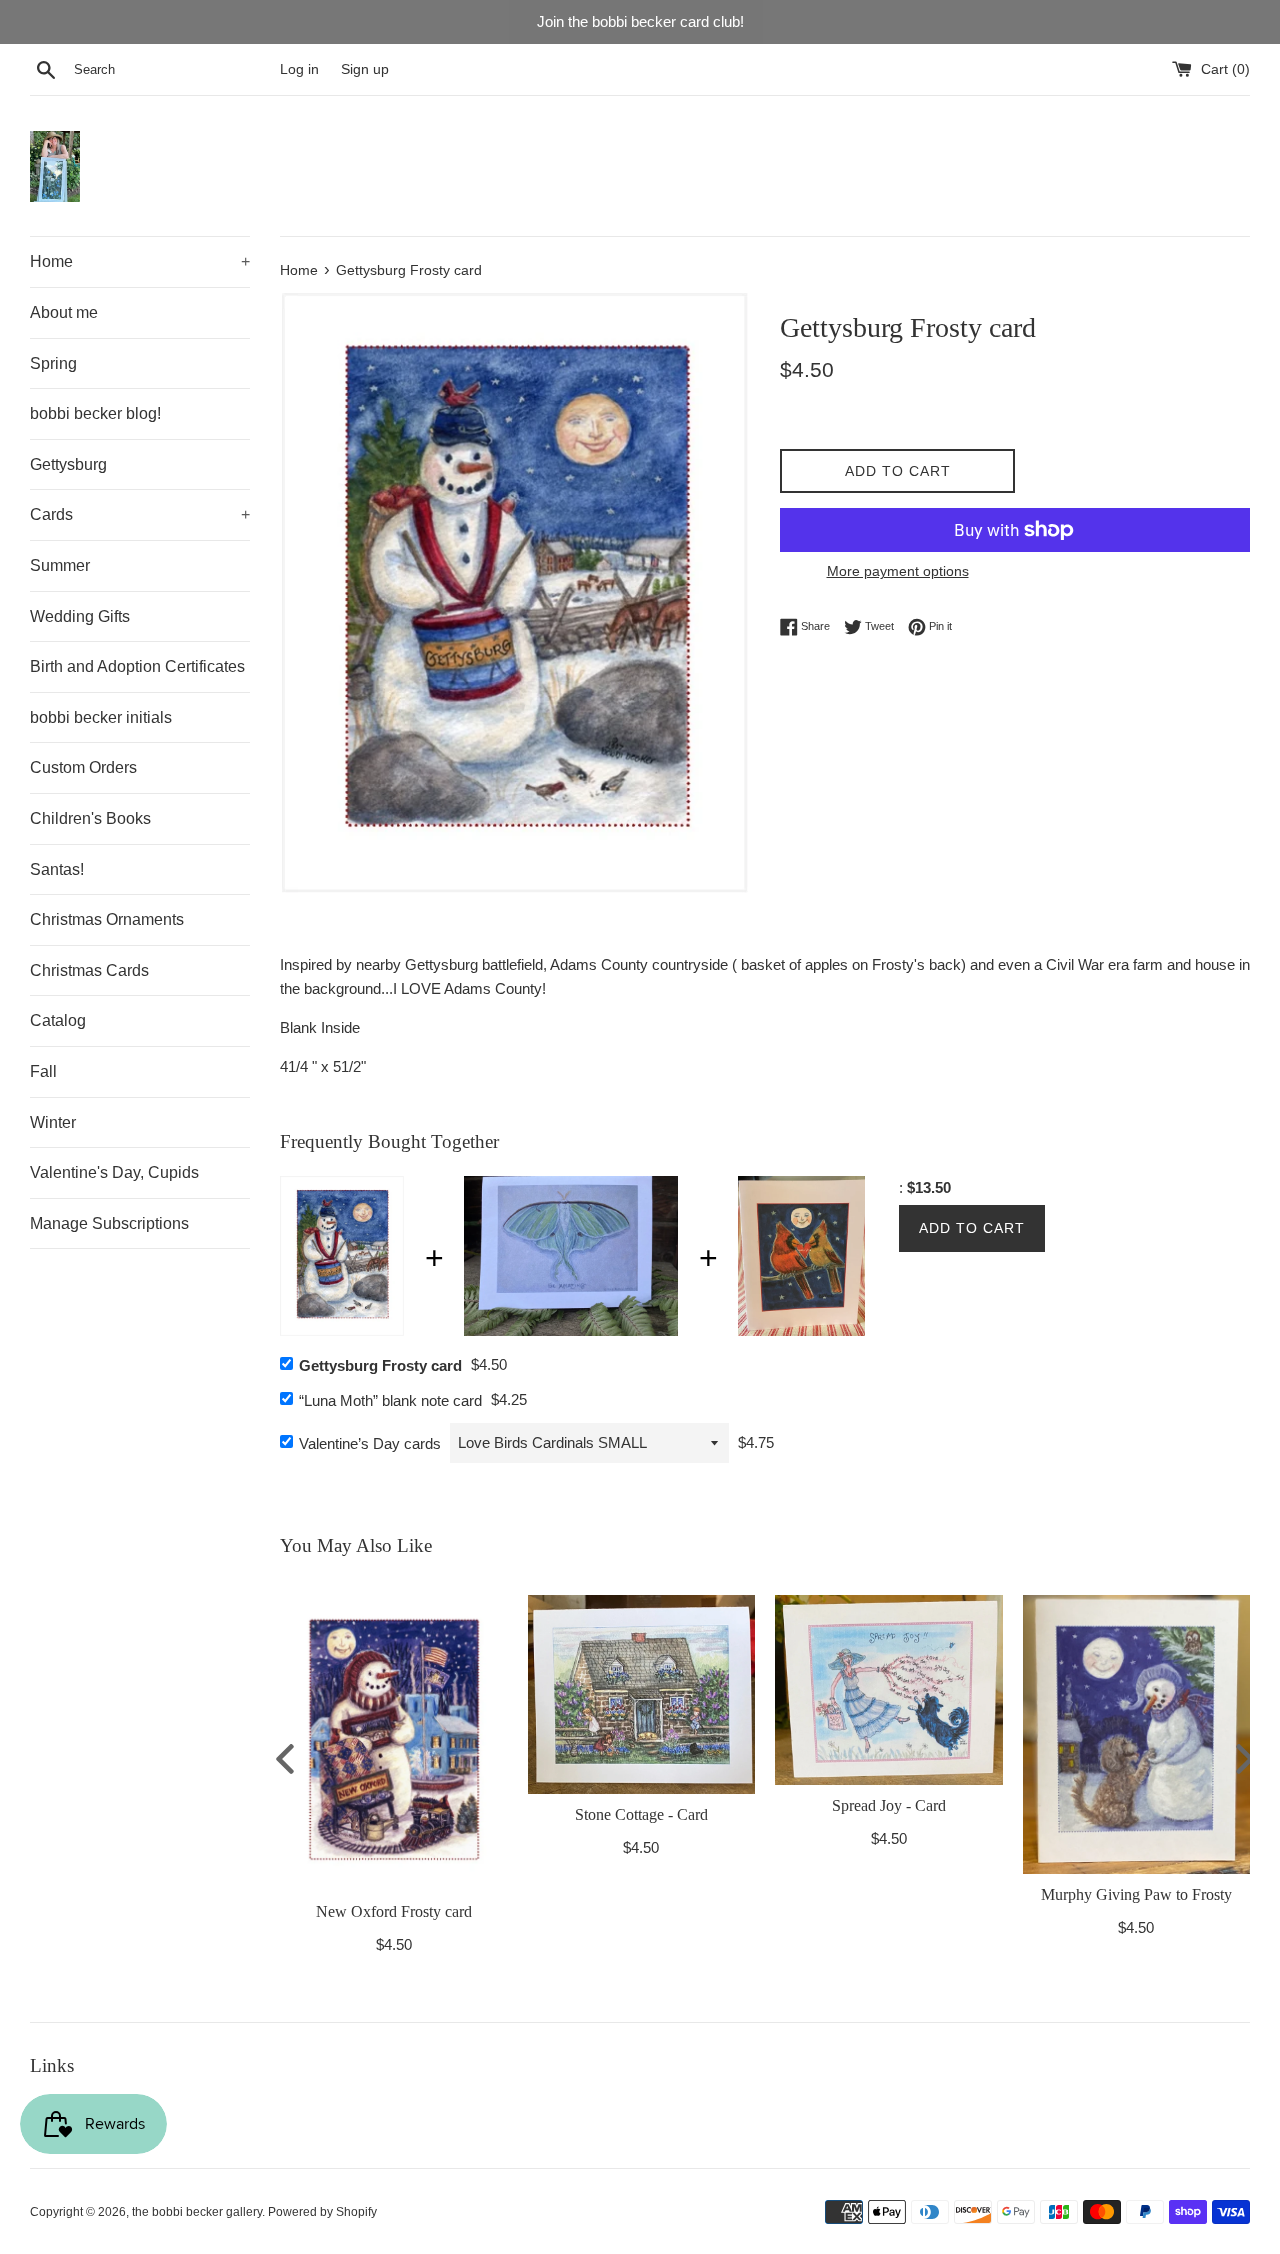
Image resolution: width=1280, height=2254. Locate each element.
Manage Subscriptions (109, 1223)
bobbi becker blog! (95, 413)
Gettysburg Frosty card (380, 1365)
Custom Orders (83, 767)
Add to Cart (972, 1228)
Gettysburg (68, 464)
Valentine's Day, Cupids (114, 1172)
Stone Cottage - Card (641, 1813)
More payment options (898, 571)
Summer (60, 565)
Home (140, 261)
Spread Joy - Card (889, 1804)
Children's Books (90, 818)
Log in (299, 69)
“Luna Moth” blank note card (390, 1400)
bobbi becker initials (101, 717)
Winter (53, 1122)
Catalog (58, 1020)
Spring (53, 363)
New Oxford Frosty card (394, 1911)
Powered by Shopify (322, 2212)
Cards (140, 514)
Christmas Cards (89, 970)
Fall (43, 1071)
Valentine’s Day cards (370, 1443)
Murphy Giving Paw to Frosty (1136, 1893)
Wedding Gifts (80, 616)
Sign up (365, 69)
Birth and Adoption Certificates (137, 666)
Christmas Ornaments (107, 919)
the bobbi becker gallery (197, 2212)
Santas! (57, 869)
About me (64, 312)
